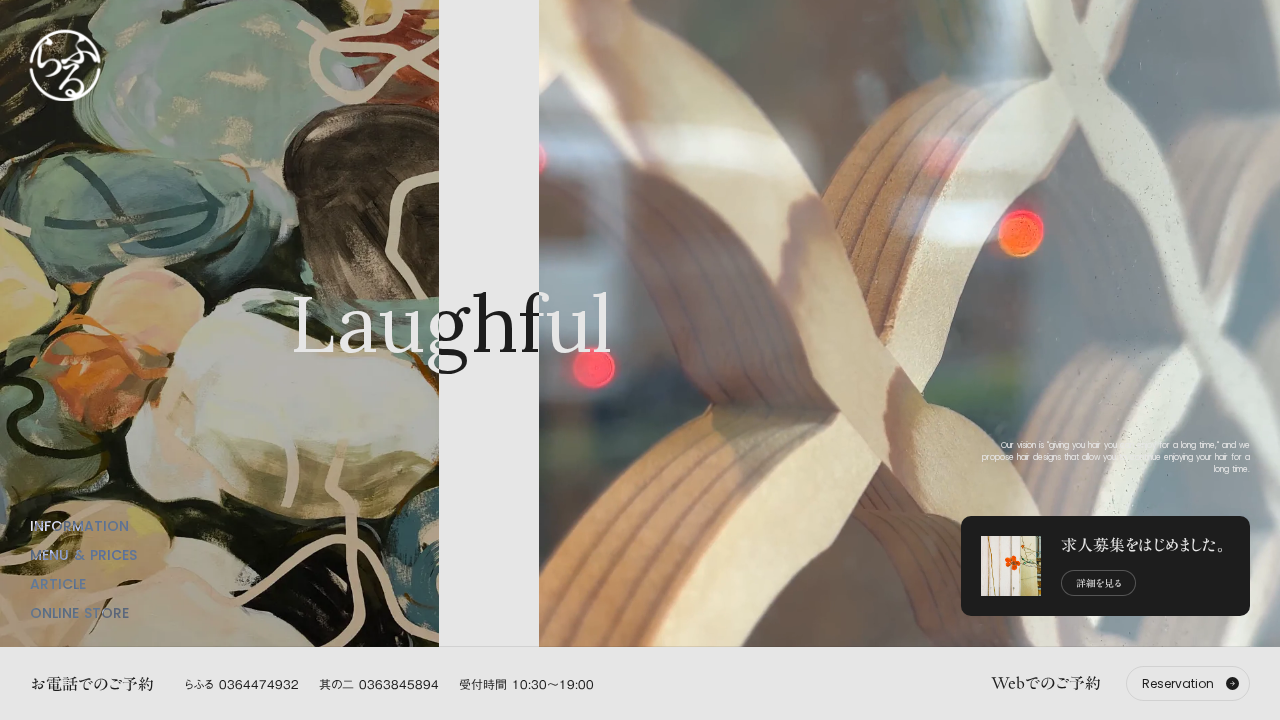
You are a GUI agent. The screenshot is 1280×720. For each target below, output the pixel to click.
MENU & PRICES (83, 555)
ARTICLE (58, 584)
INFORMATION (79, 526)
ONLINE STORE (79, 613)
